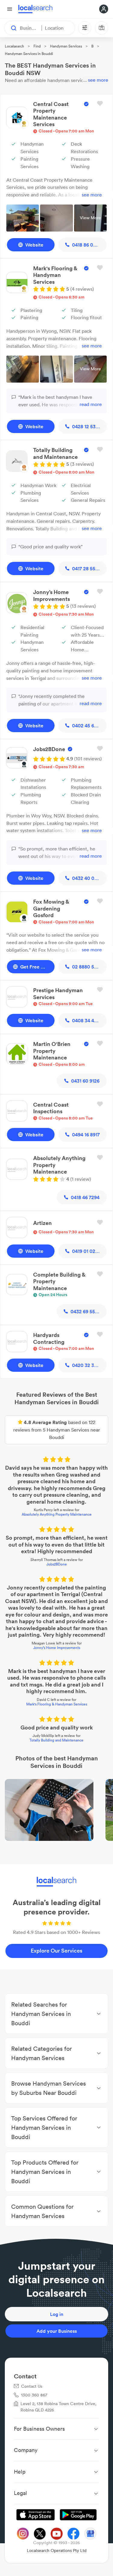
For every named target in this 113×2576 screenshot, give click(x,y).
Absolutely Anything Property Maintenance (57, 1514)
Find (37, 46)
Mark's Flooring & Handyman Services (57, 1704)
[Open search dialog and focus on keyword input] (11, 28)
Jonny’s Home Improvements (57, 1648)
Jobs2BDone (57, 1564)
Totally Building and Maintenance (56, 1740)
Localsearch (14, 46)
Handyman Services (66, 46)
